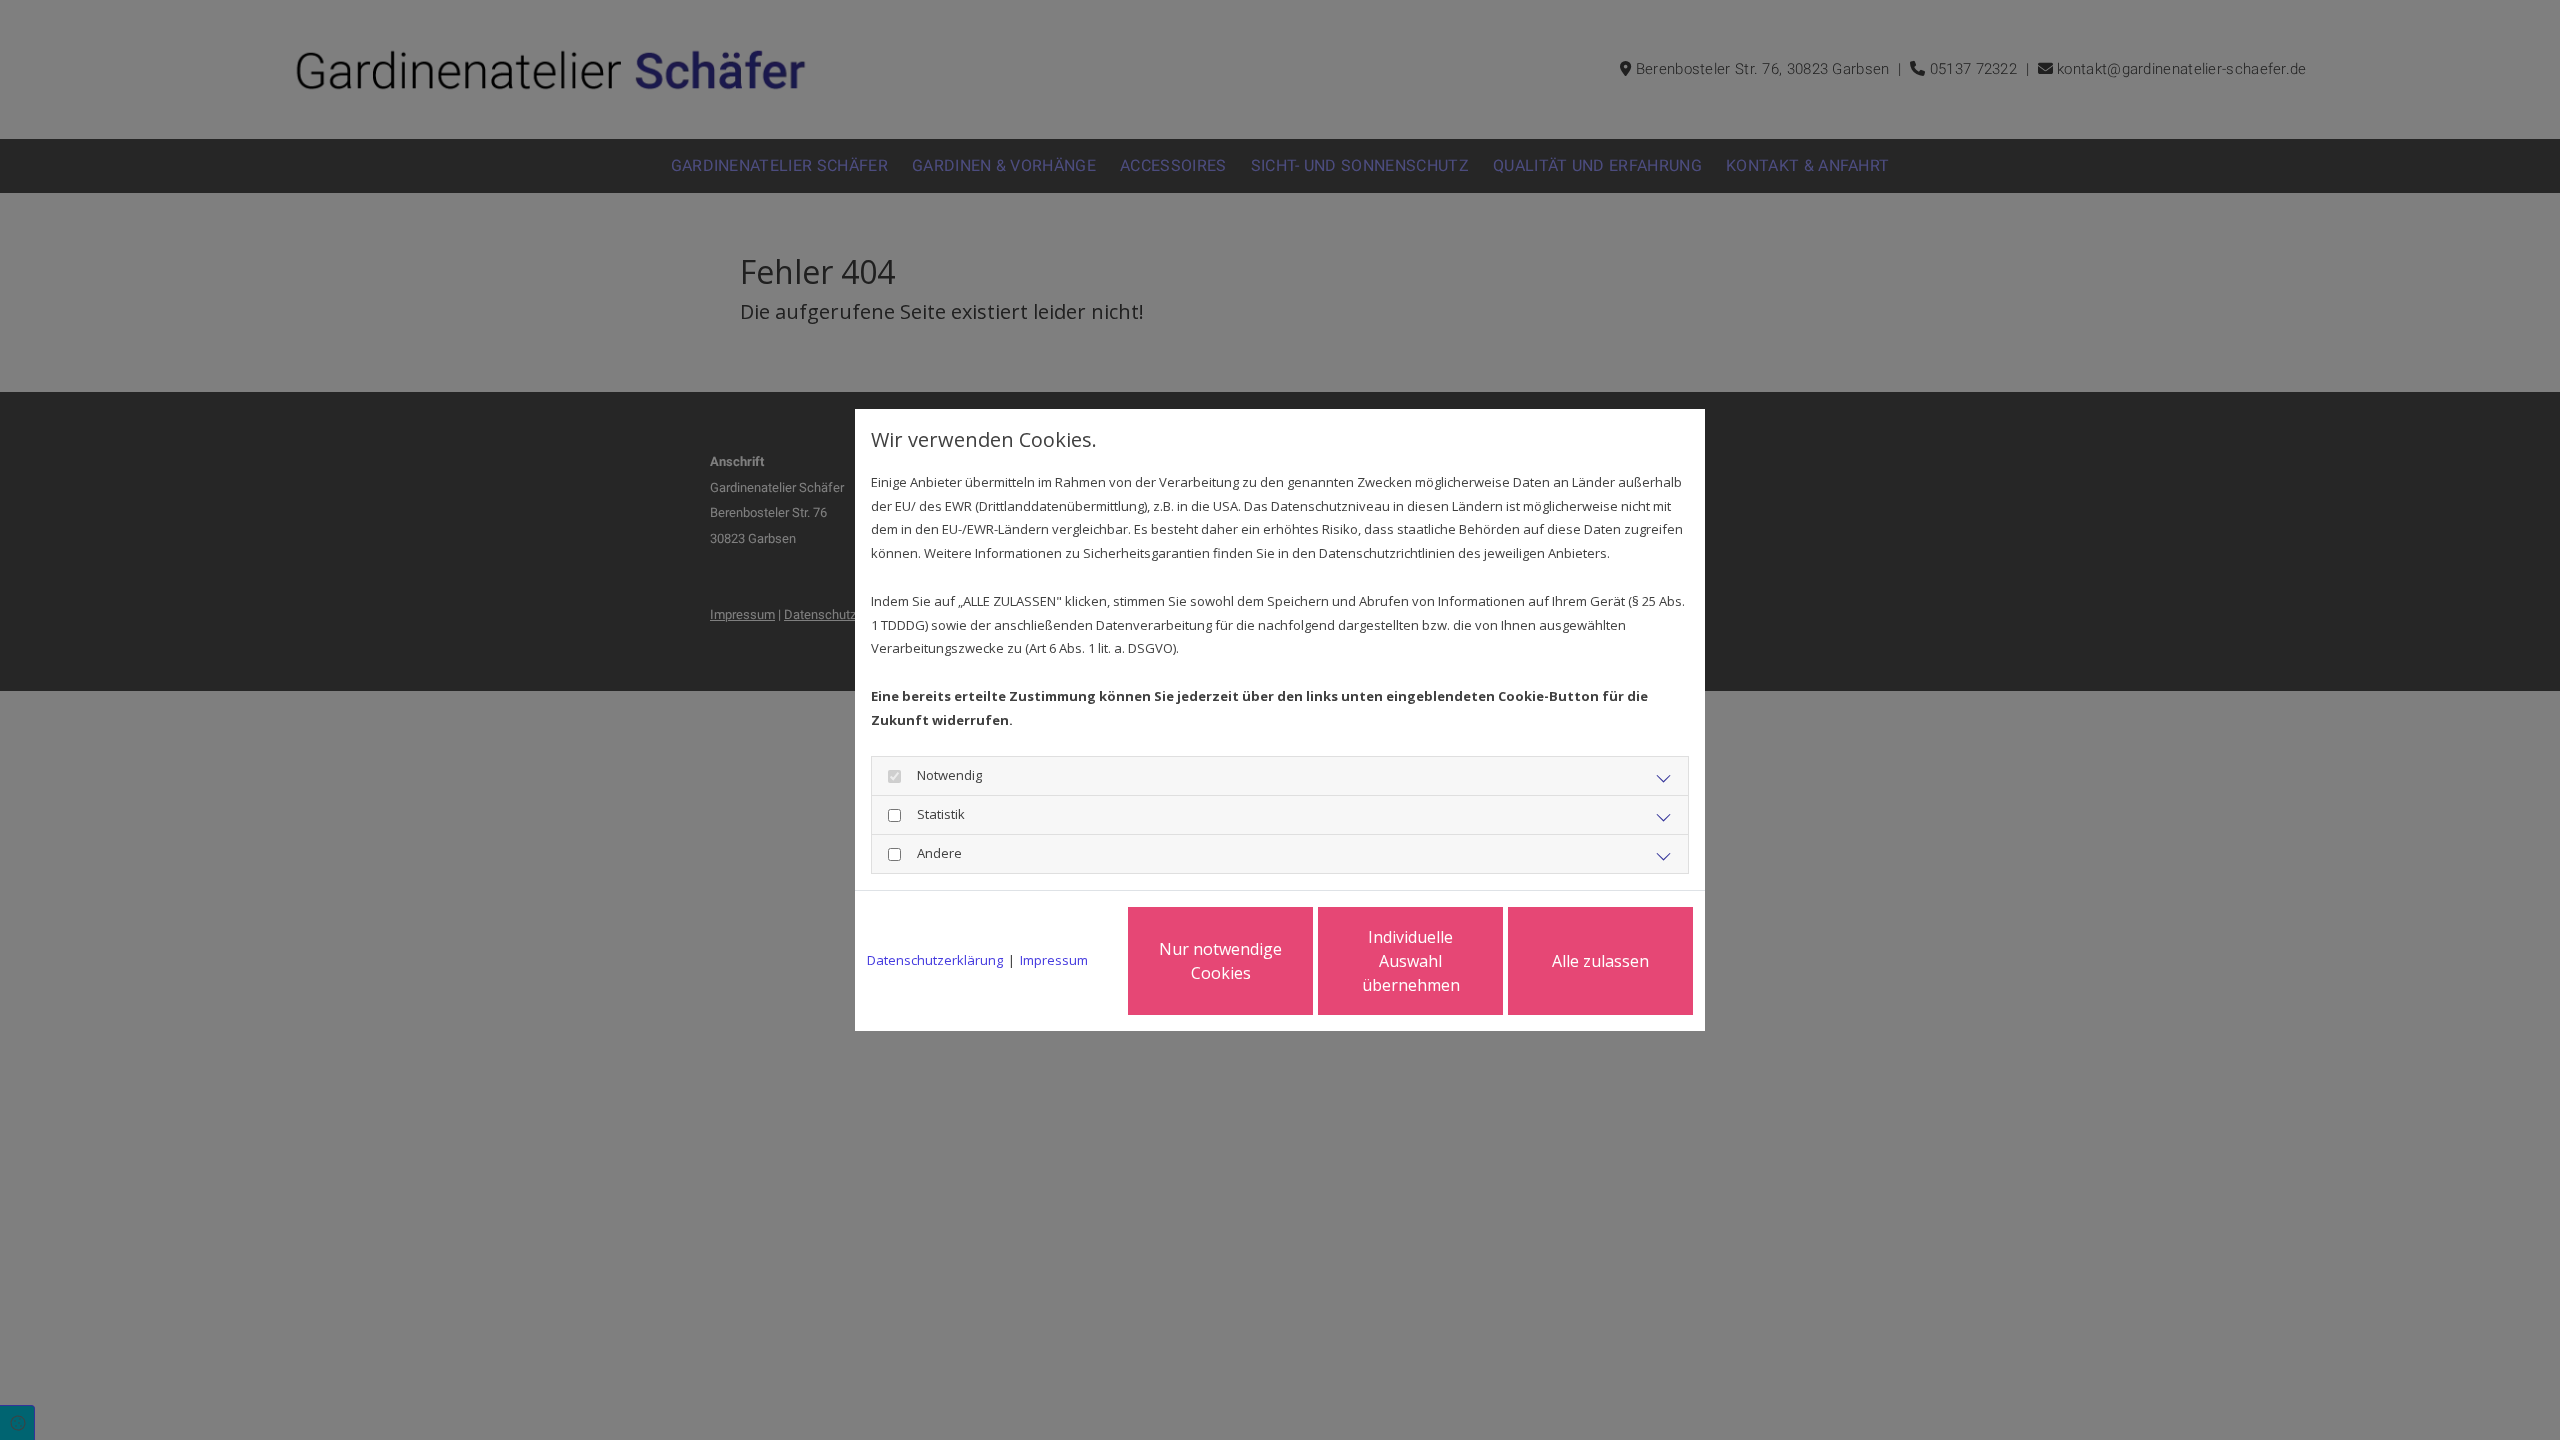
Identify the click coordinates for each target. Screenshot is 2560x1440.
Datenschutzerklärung (935, 960)
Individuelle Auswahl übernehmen (1411, 961)
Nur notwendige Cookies (1220, 961)
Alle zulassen (1600, 961)
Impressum (1054, 960)
